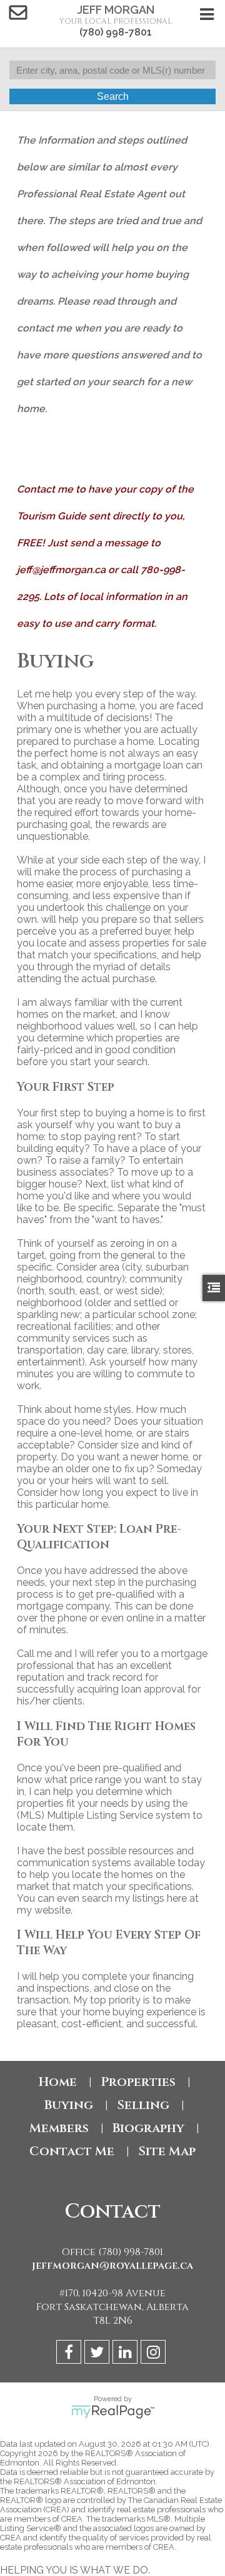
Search (113, 96)
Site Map (167, 2151)
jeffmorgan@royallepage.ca (112, 2266)
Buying (69, 2105)
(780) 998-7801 (116, 32)
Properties (138, 2082)
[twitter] (98, 2354)
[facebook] (70, 2354)
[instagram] (155, 2354)
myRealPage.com (113, 2412)
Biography (148, 2128)
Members (59, 2128)
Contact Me (72, 2151)
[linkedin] (127, 2354)
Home (58, 2082)
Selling (143, 2105)
